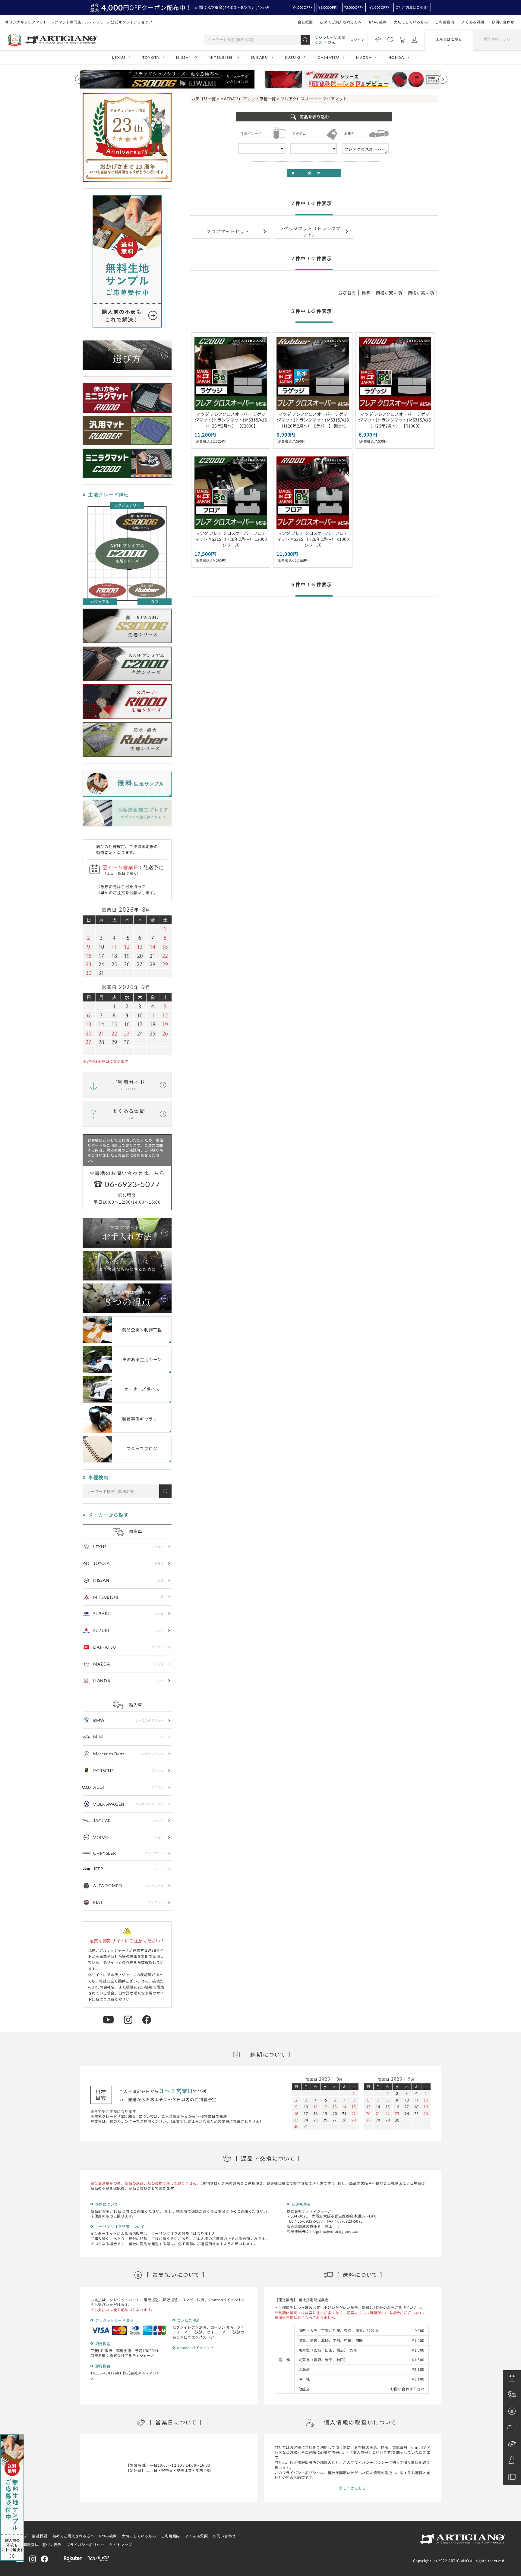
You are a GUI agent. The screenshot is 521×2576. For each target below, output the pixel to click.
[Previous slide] (80, 79)
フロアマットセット (228, 231)
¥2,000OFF (353, 7)
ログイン (357, 39)
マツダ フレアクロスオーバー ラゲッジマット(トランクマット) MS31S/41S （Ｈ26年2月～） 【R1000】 (395, 420)
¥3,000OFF (327, 7)
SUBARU (260, 57)
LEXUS (119, 57)
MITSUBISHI (221, 57)
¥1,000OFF (378, 7)
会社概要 (305, 22)
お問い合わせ (503, 22)
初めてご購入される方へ (341, 22)
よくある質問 (473, 22)
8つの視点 (378, 22)
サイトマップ (121, 2545)
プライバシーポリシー (85, 2545)
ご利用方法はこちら (411, 7)
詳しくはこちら (352, 2488)
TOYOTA (151, 57)
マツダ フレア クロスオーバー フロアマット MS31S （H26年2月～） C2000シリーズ (231, 539)
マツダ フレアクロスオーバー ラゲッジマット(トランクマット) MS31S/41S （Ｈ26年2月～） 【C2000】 (231, 420)
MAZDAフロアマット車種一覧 (248, 99)
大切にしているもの (411, 22)
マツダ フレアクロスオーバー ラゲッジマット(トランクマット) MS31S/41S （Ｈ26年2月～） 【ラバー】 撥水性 (313, 420)
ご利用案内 (445, 22)
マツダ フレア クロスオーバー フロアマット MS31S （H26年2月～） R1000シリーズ (313, 539)
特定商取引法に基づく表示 (38, 2545)
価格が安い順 (389, 293)
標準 (366, 293)
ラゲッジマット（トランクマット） (310, 231)
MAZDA (364, 57)
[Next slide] (443, 79)
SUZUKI (293, 57)
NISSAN (184, 57)
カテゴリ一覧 (204, 99)
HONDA (396, 57)
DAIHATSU (328, 57)
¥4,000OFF (302, 7)
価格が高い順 (421, 293)
